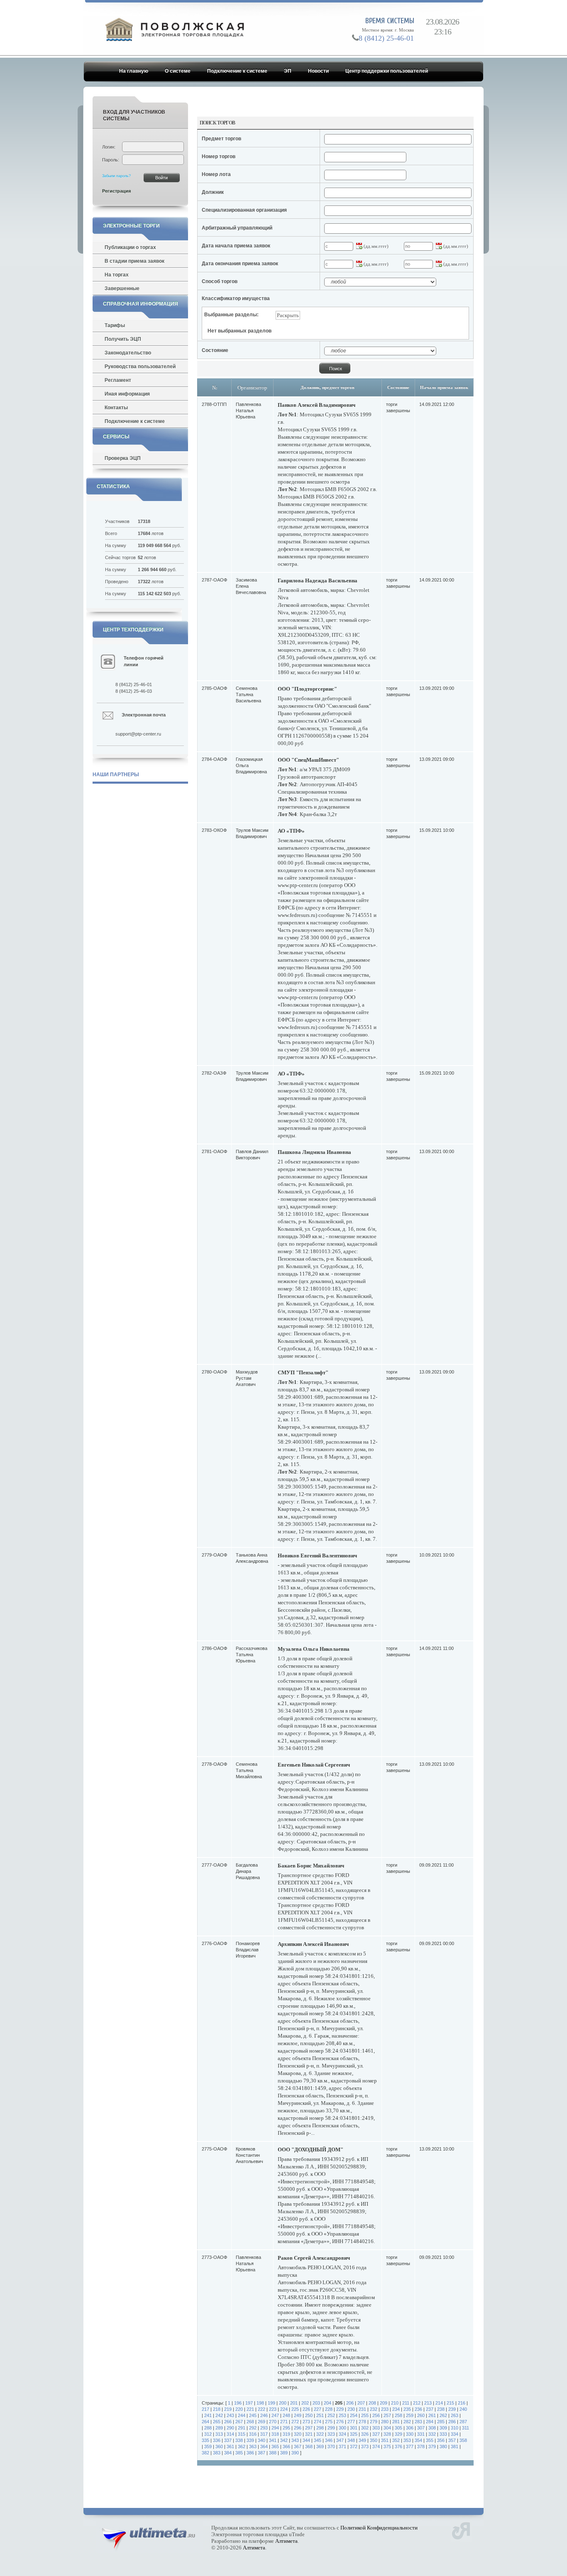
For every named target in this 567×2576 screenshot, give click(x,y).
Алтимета (286, 2541)
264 (205, 2422)
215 (450, 2403)
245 (253, 2415)
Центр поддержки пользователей (387, 71)
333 (443, 2434)
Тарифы (115, 325)
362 (242, 2446)
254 (354, 2415)
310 (455, 2428)
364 (264, 2446)
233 (385, 2409)
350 (374, 2440)
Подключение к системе (237, 71)
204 (327, 2403)
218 (217, 2409)
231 (362, 2409)
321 (309, 2434)
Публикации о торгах (130, 247)
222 (262, 2409)
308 (432, 2428)
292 (253, 2428)
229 (340, 2409)
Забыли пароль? (116, 176)
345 (318, 2440)
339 (250, 2440)
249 (298, 2415)
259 (410, 2415)
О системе (178, 71)
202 (305, 2403)
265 (217, 2422)
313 (219, 2434)
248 (286, 2415)
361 (230, 2446)
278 (362, 2422)
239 (452, 2409)
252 (331, 2415)
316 (253, 2434)
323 (331, 2434)
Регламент (118, 380)
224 (284, 2409)
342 (284, 2440)
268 (250, 2422)
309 (443, 2428)
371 (342, 2446)
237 (430, 2409)
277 (351, 2422)
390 (295, 2453)
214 (439, 2403)
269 (262, 2422)
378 (421, 2446)
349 (362, 2440)
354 (418, 2440)
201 (294, 2403)
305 (398, 2428)
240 (463, 2409)
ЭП (288, 71)
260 (421, 2415)
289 (219, 2428)
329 (398, 2434)
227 (318, 2409)
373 (365, 2446)
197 (249, 2403)
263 (455, 2415)
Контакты (116, 408)
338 (239, 2440)
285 (441, 2422)
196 (238, 2403)
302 (365, 2428)
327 (376, 2434)
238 (441, 2409)
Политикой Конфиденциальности (379, 2528)
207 (361, 2403)
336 (217, 2440)
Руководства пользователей (140, 367)
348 (351, 2440)
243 (230, 2415)
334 (455, 2434)
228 (329, 2409)
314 (230, 2434)
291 (242, 2428)
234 (396, 2409)
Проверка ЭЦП (123, 458)
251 (320, 2415)
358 (463, 2440)
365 (275, 2446)
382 (205, 2453)
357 (452, 2440)
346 (329, 2440)
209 (384, 2403)
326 (365, 2434)
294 (275, 2428)
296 (298, 2428)
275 (329, 2422)
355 (430, 2440)
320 (298, 2434)
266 (228, 2422)
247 (275, 2415)
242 (219, 2415)
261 (432, 2415)
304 (387, 2428)
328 (387, 2434)
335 (205, 2440)
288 (208, 2428)
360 (219, 2446)
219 (228, 2409)
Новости (318, 71)
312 (208, 2434)
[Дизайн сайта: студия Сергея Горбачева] (461, 2530)
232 (374, 2409)
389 (284, 2453)
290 (230, 2428)
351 (385, 2440)
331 (421, 2434)
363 (253, 2446)
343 (295, 2440)
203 (316, 2403)
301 (354, 2428)
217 (205, 2409)
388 (273, 2453)
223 (273, 2409)
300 (342, 2428)
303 (376, 2428)
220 (239, 2409)
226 (306, 2409)
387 (262, 2453)
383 (217, 2453)
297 (309, 2428)
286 (452, 2422)
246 (264, 2415)
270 (273, 2422)
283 (418, 2422)
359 (208, 2446)
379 (432, 2446)
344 (306, 2440)
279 (374, 2422)
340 (262, 2440)
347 (340, 2440)
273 (306, 2422)
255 (365, 2415)
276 (340, 2422)
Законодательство (128, 353)
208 (372, 2403)
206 (350, 2403)
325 (354, 2434)
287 (463, 2422)
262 (443, 2415)
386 (250, 2453)
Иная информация (127, 394)
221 (250, 2409)
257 (387, 2415)
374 (376, 2446)
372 (354, 2446)
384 (228, 2453)
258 (398, 2415)
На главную (134, 71)
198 (260, 2403)
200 (283, 2403)
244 (242, 2415)
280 (385, 2422)
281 (396, 2422)
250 (309, 2415)
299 (331, 2428)
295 (286, 2428)
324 (342, 2434)
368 (309, 2446)
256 (376, 2415)
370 (331, 2446)
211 (406, 2403)
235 (407, 2409)
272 (295, 2422)
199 (271, 2403)
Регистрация (116, 191)
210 (395, 2403)
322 (320, 2434)
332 (432, 2434)
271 (284, 2422)
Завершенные (122, 288)
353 (407, 2440)
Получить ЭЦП (123, 339)
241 (208, 2415)
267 (239, 2422)
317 (264, 2434)
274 (318, 2422)
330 (410, 2434)
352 (396, 2440)
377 (410, 2446)
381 (455, 2446)
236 (418, 2409)
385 (239, 2453)
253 (342, 2415)
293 (264, 2428)
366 (286, 2446)
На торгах (117, 275)
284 (430, 2422)
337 (228, 2440)
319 (286, 2434)
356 (441, 2440)
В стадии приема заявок (134, 261)
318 (275, 2434)
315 (242, 2434)
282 (407, 2422)
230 (351, 2409)
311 (466, 2428)
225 (295, 2409)
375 (387, 2446)
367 (298, 2446)
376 (398, 2446)
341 (273, 2440)
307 (421, 2428)
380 (443, 2446)
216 (462, 2403)
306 (410, 2428)
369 (320, 2446)
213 (428, 2403)
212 (417, 2403)
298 (320, 2428)
